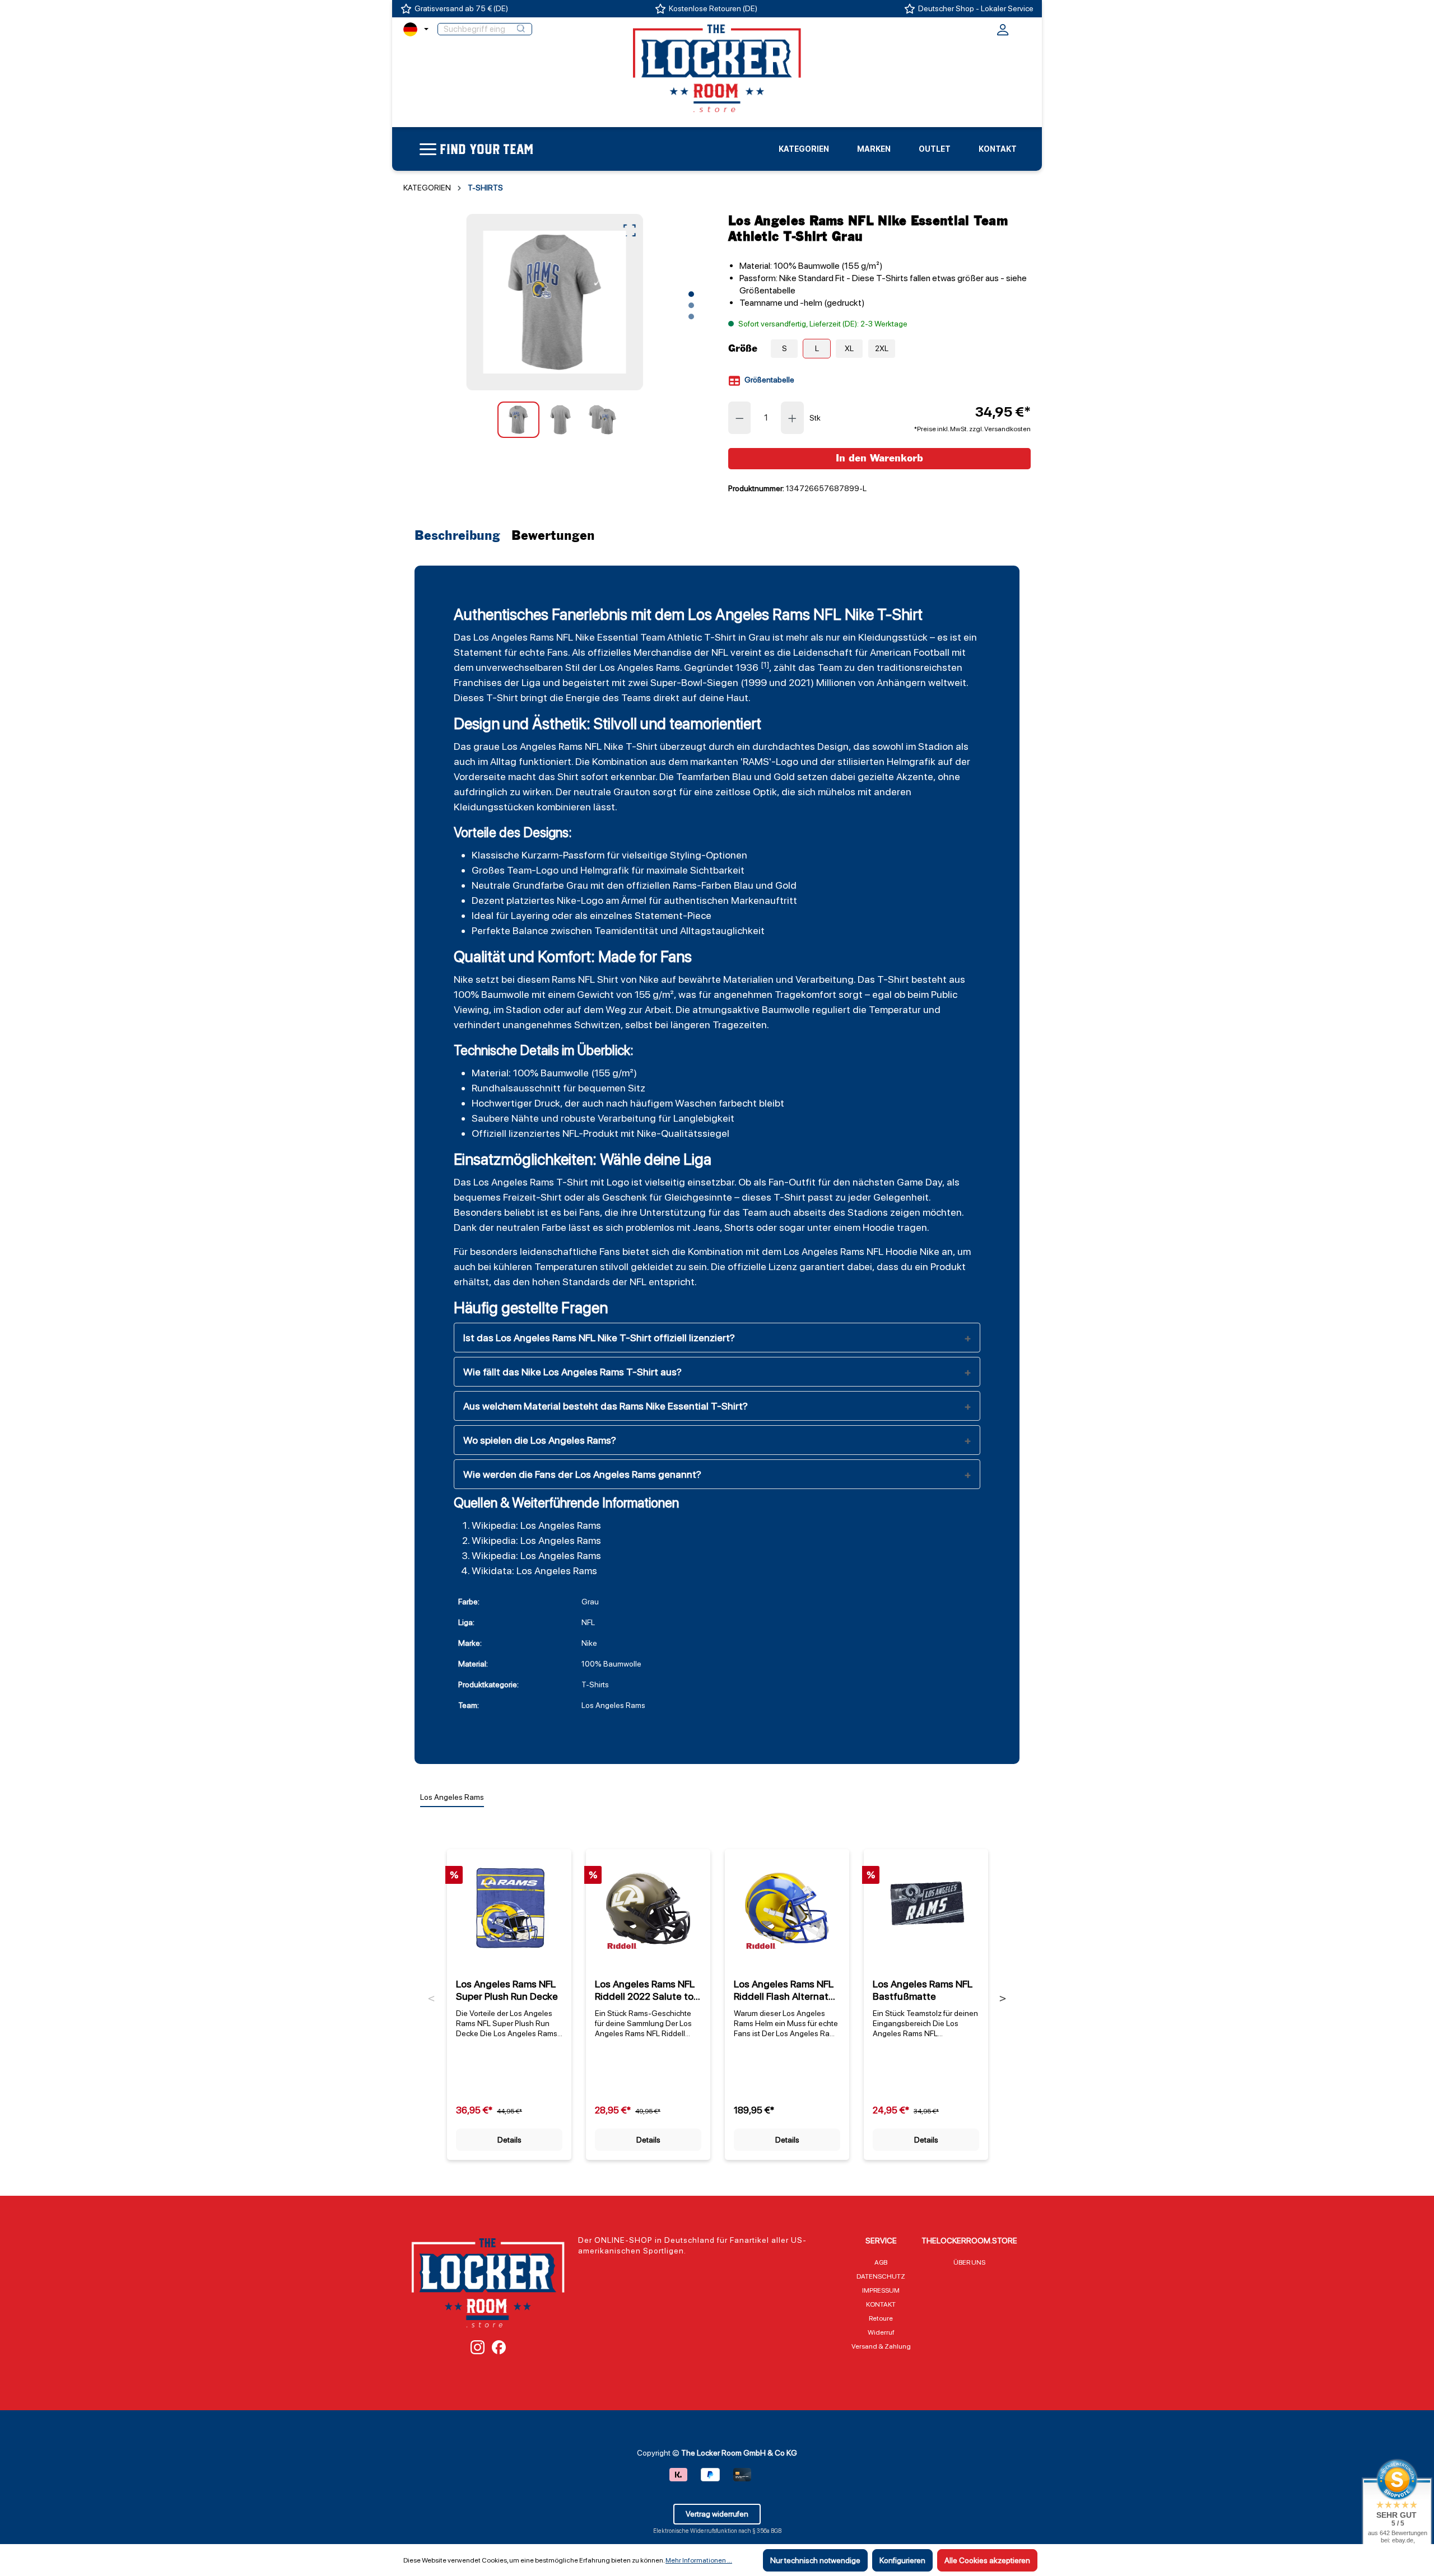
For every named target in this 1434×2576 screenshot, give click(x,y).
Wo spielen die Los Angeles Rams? (540, 1440)
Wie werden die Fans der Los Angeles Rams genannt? (582, 1474)
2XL (882, 348)
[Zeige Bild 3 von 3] (691, 316)
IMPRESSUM (881, 2290)
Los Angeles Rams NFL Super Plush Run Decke (507, 1990)
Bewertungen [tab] (553, 536)
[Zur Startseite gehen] (717, 68)
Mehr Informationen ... (699, 2560)
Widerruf (881, 2332)
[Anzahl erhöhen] (793, 418)
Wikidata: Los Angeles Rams (534, 1571)
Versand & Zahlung (881, 2346)
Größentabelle (769, 380)
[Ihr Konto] (1003, 33)
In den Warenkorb (879, 458)
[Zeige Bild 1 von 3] (691, 294)
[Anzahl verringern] (739, 418)
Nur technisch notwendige (815, 2560)
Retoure (881, 2318)
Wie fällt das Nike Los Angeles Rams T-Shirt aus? (572, 1372)
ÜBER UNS (969, 2262)
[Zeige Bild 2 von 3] (691, 305)
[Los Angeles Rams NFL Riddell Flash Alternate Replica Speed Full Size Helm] (787, 1908)
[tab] (460, 536)
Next (1003, 1999)
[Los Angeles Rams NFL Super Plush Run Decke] (509, 1908)
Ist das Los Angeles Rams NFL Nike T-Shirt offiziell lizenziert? (599, 1338)
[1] (765, 665)
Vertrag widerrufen (717, 2514)
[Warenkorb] (1023, 28)
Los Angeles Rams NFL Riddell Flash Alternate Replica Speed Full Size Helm (785, 1990)
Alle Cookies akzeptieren (987, 2560)
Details (509, 2140)
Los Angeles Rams (514, 637)
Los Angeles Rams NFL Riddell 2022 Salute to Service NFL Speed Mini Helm (647, 1990)
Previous (432, 1999)
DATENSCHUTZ (881, 2276)
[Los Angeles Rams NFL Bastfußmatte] (926, 1908)
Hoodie (879, 1227)
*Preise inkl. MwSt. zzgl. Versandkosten (972, 429)
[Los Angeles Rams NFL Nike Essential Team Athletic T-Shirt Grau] (554, 302)
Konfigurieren (902, 2560)
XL (849, 348)
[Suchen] (521, 29)
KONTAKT (881, 2304)
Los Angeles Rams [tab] (452, 1797)
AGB (881, 2262)
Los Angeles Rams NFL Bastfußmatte (923, 1990)
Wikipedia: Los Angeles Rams (536, 1525)
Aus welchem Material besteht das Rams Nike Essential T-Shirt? (606, 1406)
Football (932, 652)
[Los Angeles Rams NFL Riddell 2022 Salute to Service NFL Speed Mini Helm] (648, 1908)
